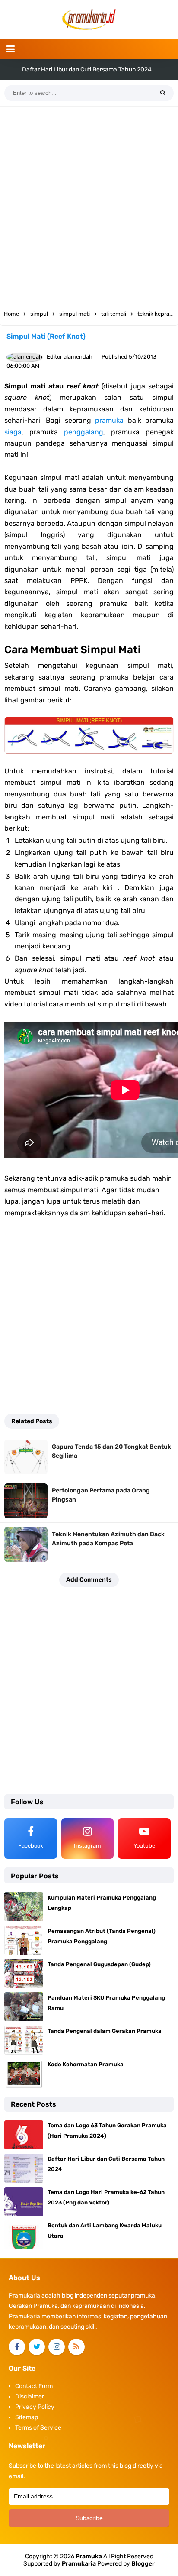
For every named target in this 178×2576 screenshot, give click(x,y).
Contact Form (34, 2386)
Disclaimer (30, 2396)
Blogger (143, 2564)
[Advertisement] (89, 205)
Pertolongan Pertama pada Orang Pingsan (101, 1495)
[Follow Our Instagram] (57, 2347)
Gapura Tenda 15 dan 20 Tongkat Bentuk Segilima (111, 1451)
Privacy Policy (35, 2407)
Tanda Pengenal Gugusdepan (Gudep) (99, 1964)
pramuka (109, 420)
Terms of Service (38, 2428)
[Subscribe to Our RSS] (76, 2347)
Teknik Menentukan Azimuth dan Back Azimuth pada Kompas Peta (108, 1539)
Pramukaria (79, 2564)
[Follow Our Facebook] (17, 2347)
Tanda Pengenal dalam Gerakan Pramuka (105, 2031)
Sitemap (27, 2417)
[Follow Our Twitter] (37, 2347)
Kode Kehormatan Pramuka (86, 2064)
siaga (13, 432)
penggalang (84, 432)
